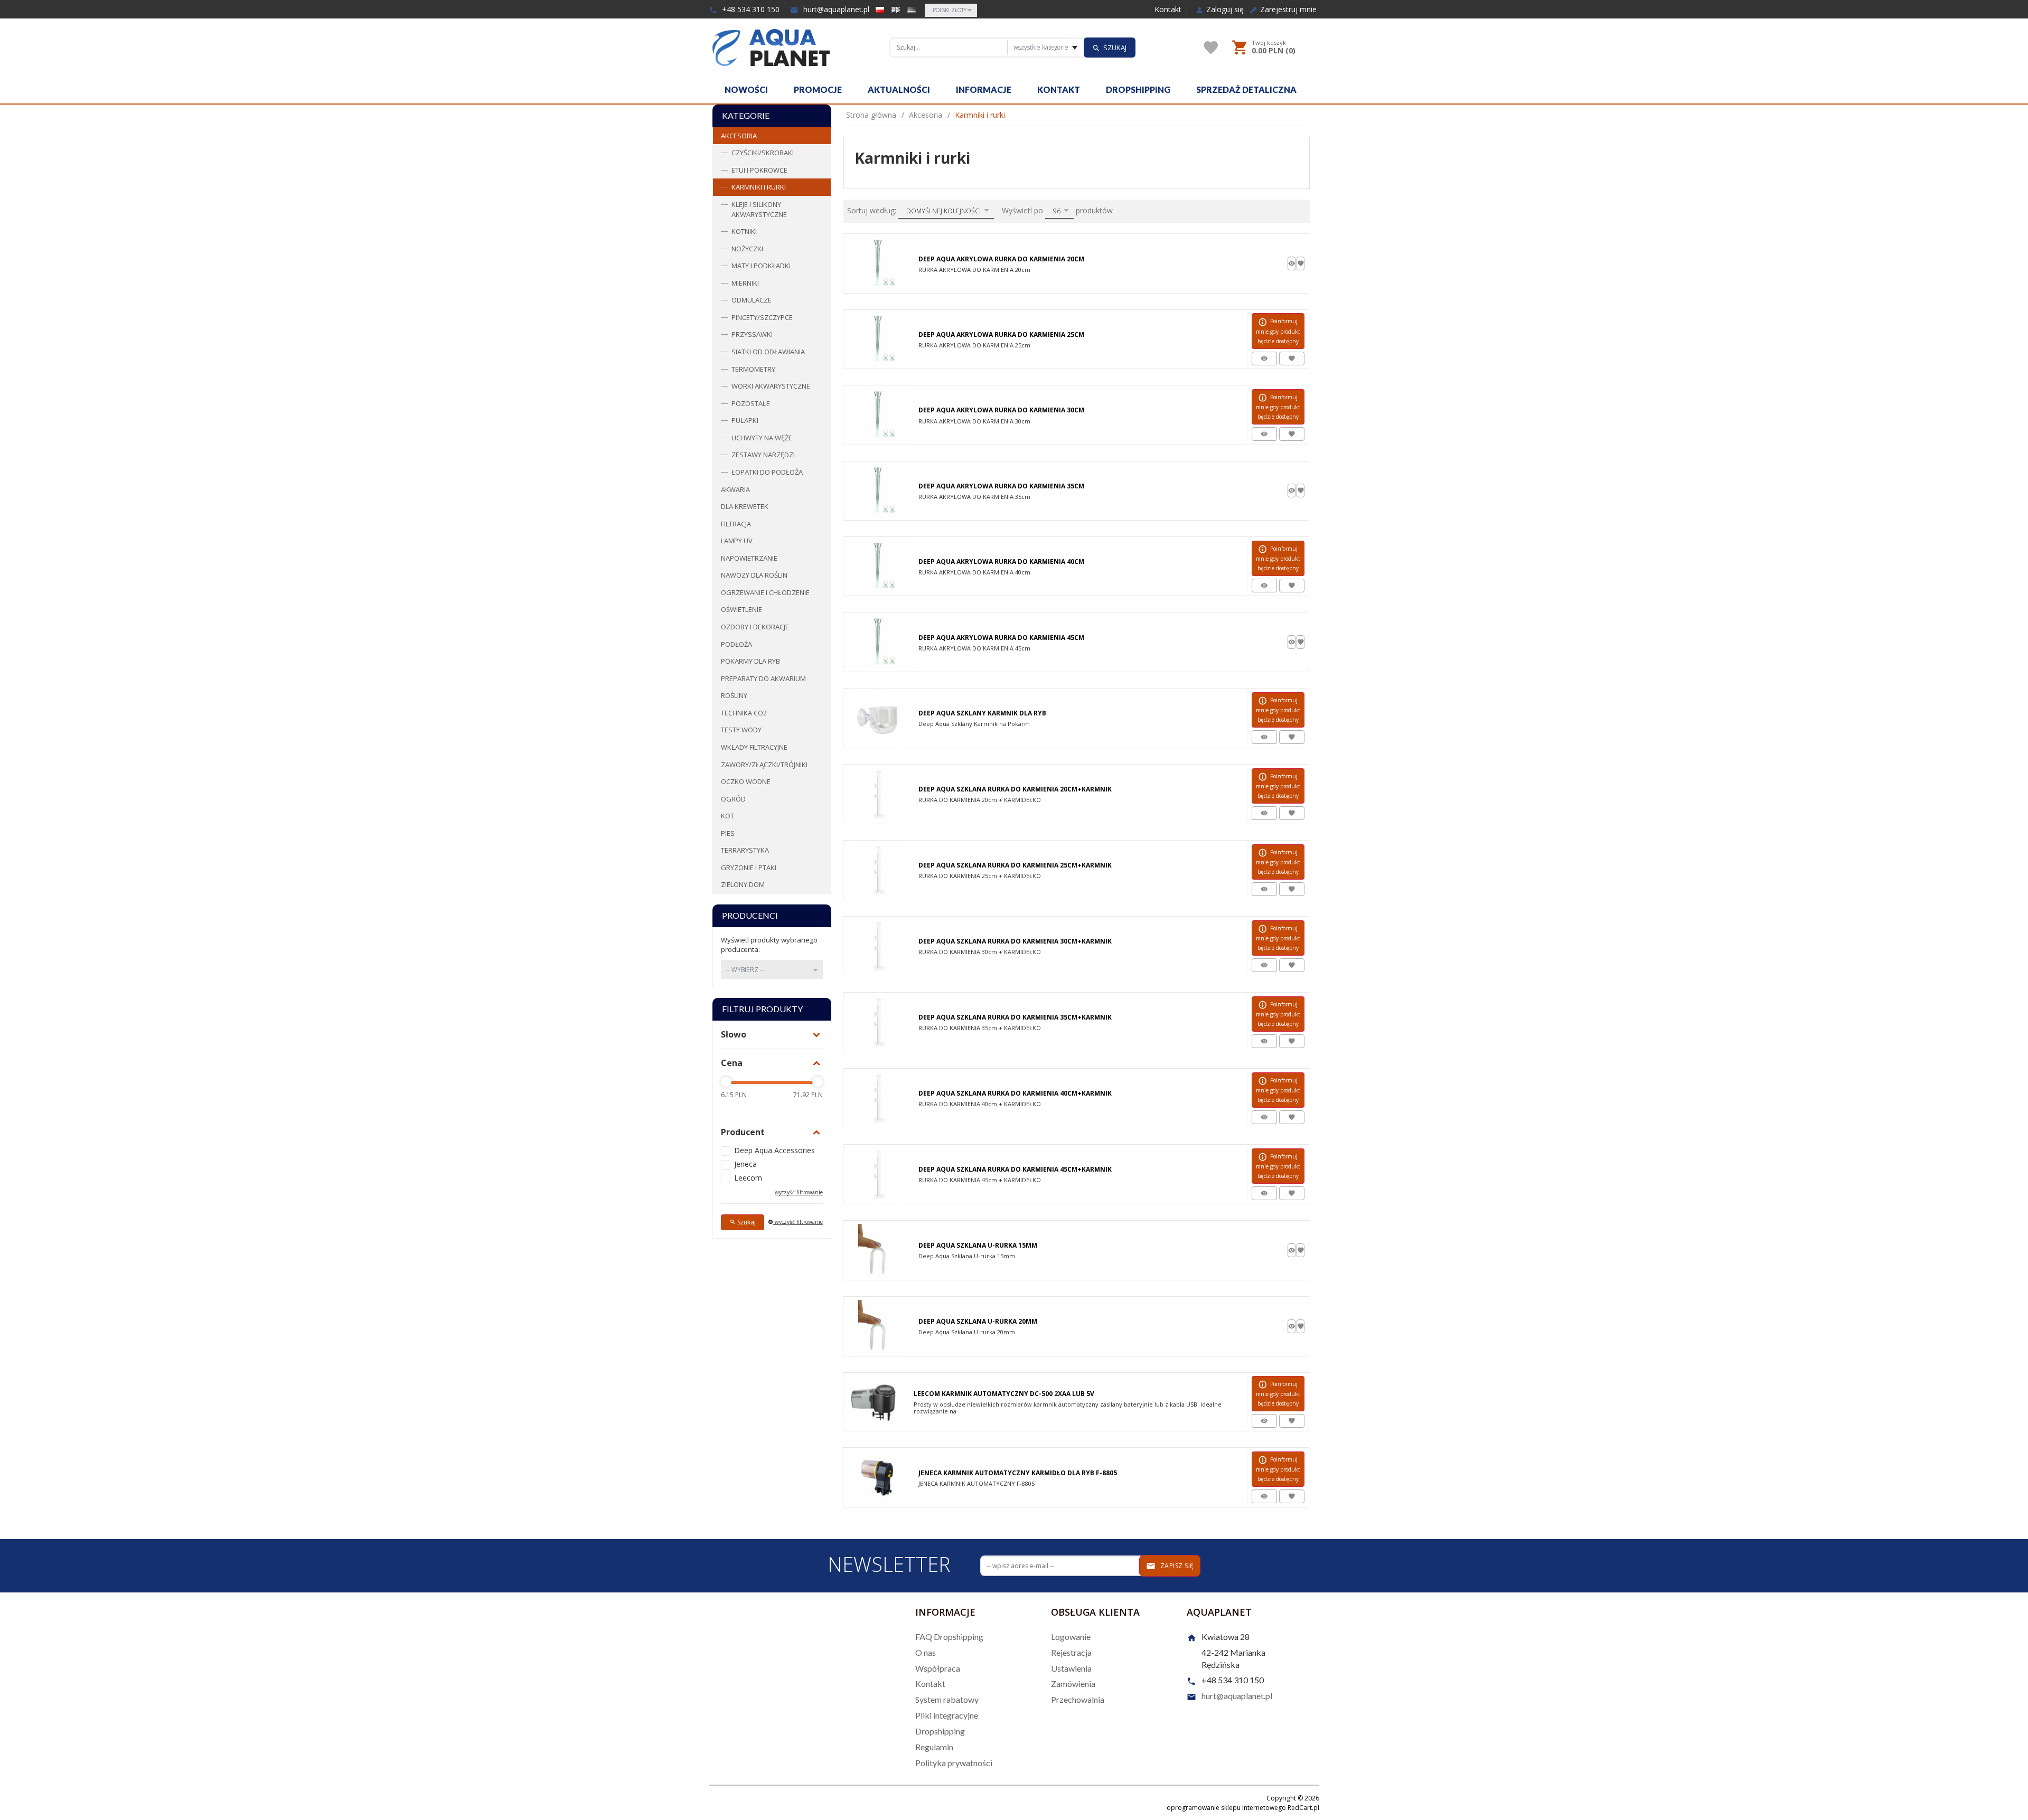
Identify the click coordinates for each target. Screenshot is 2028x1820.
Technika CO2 (744, 713)
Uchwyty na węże (762, 438)
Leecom (748, 1178)
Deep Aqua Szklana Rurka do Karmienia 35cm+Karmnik (1015, 1017)
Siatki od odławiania (768, 352)
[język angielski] (896, 10)
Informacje (984, 89)
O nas (926, 1652)
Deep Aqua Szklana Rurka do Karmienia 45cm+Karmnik (1015, 1169)
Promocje (818, 89)
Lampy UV (737, 541)
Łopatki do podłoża (767, 472)
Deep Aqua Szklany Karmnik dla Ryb (982, 713)
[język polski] (880, 10)
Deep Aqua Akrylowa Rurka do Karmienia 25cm (1001, 334)
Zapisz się (1176, 1566)
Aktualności (899, 89)
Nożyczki (747, 249)
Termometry (753, 369)
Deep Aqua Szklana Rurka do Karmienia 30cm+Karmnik (1015, 941)
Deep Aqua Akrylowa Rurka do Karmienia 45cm (1001, 638)
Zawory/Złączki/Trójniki (764, 765)
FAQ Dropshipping (949, 1637)
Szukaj (746, 1222)
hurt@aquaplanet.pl (835, 9)
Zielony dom (743, 884)
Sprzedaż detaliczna (1246, 89)
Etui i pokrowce (759, 170)
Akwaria (735, 489)
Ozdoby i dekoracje (755, 627)
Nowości (746, 89)
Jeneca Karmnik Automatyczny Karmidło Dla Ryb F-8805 (1018, 1473)
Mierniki (745, 283)
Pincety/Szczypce (762, 317)
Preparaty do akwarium (763, 678)
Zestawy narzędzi (763, 455)
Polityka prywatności (954, 1763)
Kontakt (1168, 10)
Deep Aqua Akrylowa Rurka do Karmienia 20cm (1001, 259)
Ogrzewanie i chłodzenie (765, 592)
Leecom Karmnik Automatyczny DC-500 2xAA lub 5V (1004, 1394)
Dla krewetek (745, 506)
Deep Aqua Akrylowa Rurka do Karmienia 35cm (1001, 486)
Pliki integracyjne (947, 1715)
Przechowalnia (1078, 1699)
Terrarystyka (745, 850)
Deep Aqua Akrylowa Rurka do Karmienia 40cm (1001, 562)
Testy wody (741, 730)
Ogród (733, 799)
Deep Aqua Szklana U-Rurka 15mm (978, 1245)
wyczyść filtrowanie (798, 1222)
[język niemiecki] (912, 10)
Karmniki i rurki (759, 187)
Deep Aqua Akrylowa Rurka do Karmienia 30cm (1001, 410)
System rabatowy (947, 1699)
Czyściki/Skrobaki (763, 153)
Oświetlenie (741, 609)
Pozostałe (751, 403)
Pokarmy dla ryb (750, 661)
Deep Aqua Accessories (774, 1150)
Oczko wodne (746, 781)
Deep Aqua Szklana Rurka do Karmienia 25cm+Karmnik (1015, 865)
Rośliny (734, 695)
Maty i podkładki (761, 266)
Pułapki (745, 420)
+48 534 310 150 (750, 9)
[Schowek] (1211, 48)
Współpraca (938, 1668)
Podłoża (736, 644)
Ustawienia (1071, 1668)
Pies (728, 833)
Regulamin (934, 1747)
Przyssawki (752, 334)
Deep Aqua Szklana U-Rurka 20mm (978, 1321)
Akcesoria (739, 136)
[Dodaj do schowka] (1301, 263)
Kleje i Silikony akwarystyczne (759, 209)
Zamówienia (1073, 1684)
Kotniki (744, 231)
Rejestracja (1071, 1652)
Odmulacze (752, 300)
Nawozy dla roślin (754, 575)
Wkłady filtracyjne (754, 747)
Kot (727, 816)
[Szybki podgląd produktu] (1292, 263)
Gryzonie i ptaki (749, 867)
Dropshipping (1138, 89)
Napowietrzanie (749, 558)
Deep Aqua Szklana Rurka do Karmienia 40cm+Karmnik (1015, 1093)
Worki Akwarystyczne (771, 386)
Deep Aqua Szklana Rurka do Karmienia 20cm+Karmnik (1015, 789)
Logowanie (1071, 1637)
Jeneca (745, 1164)
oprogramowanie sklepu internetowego (1226, 1808)
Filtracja (736, 524)
